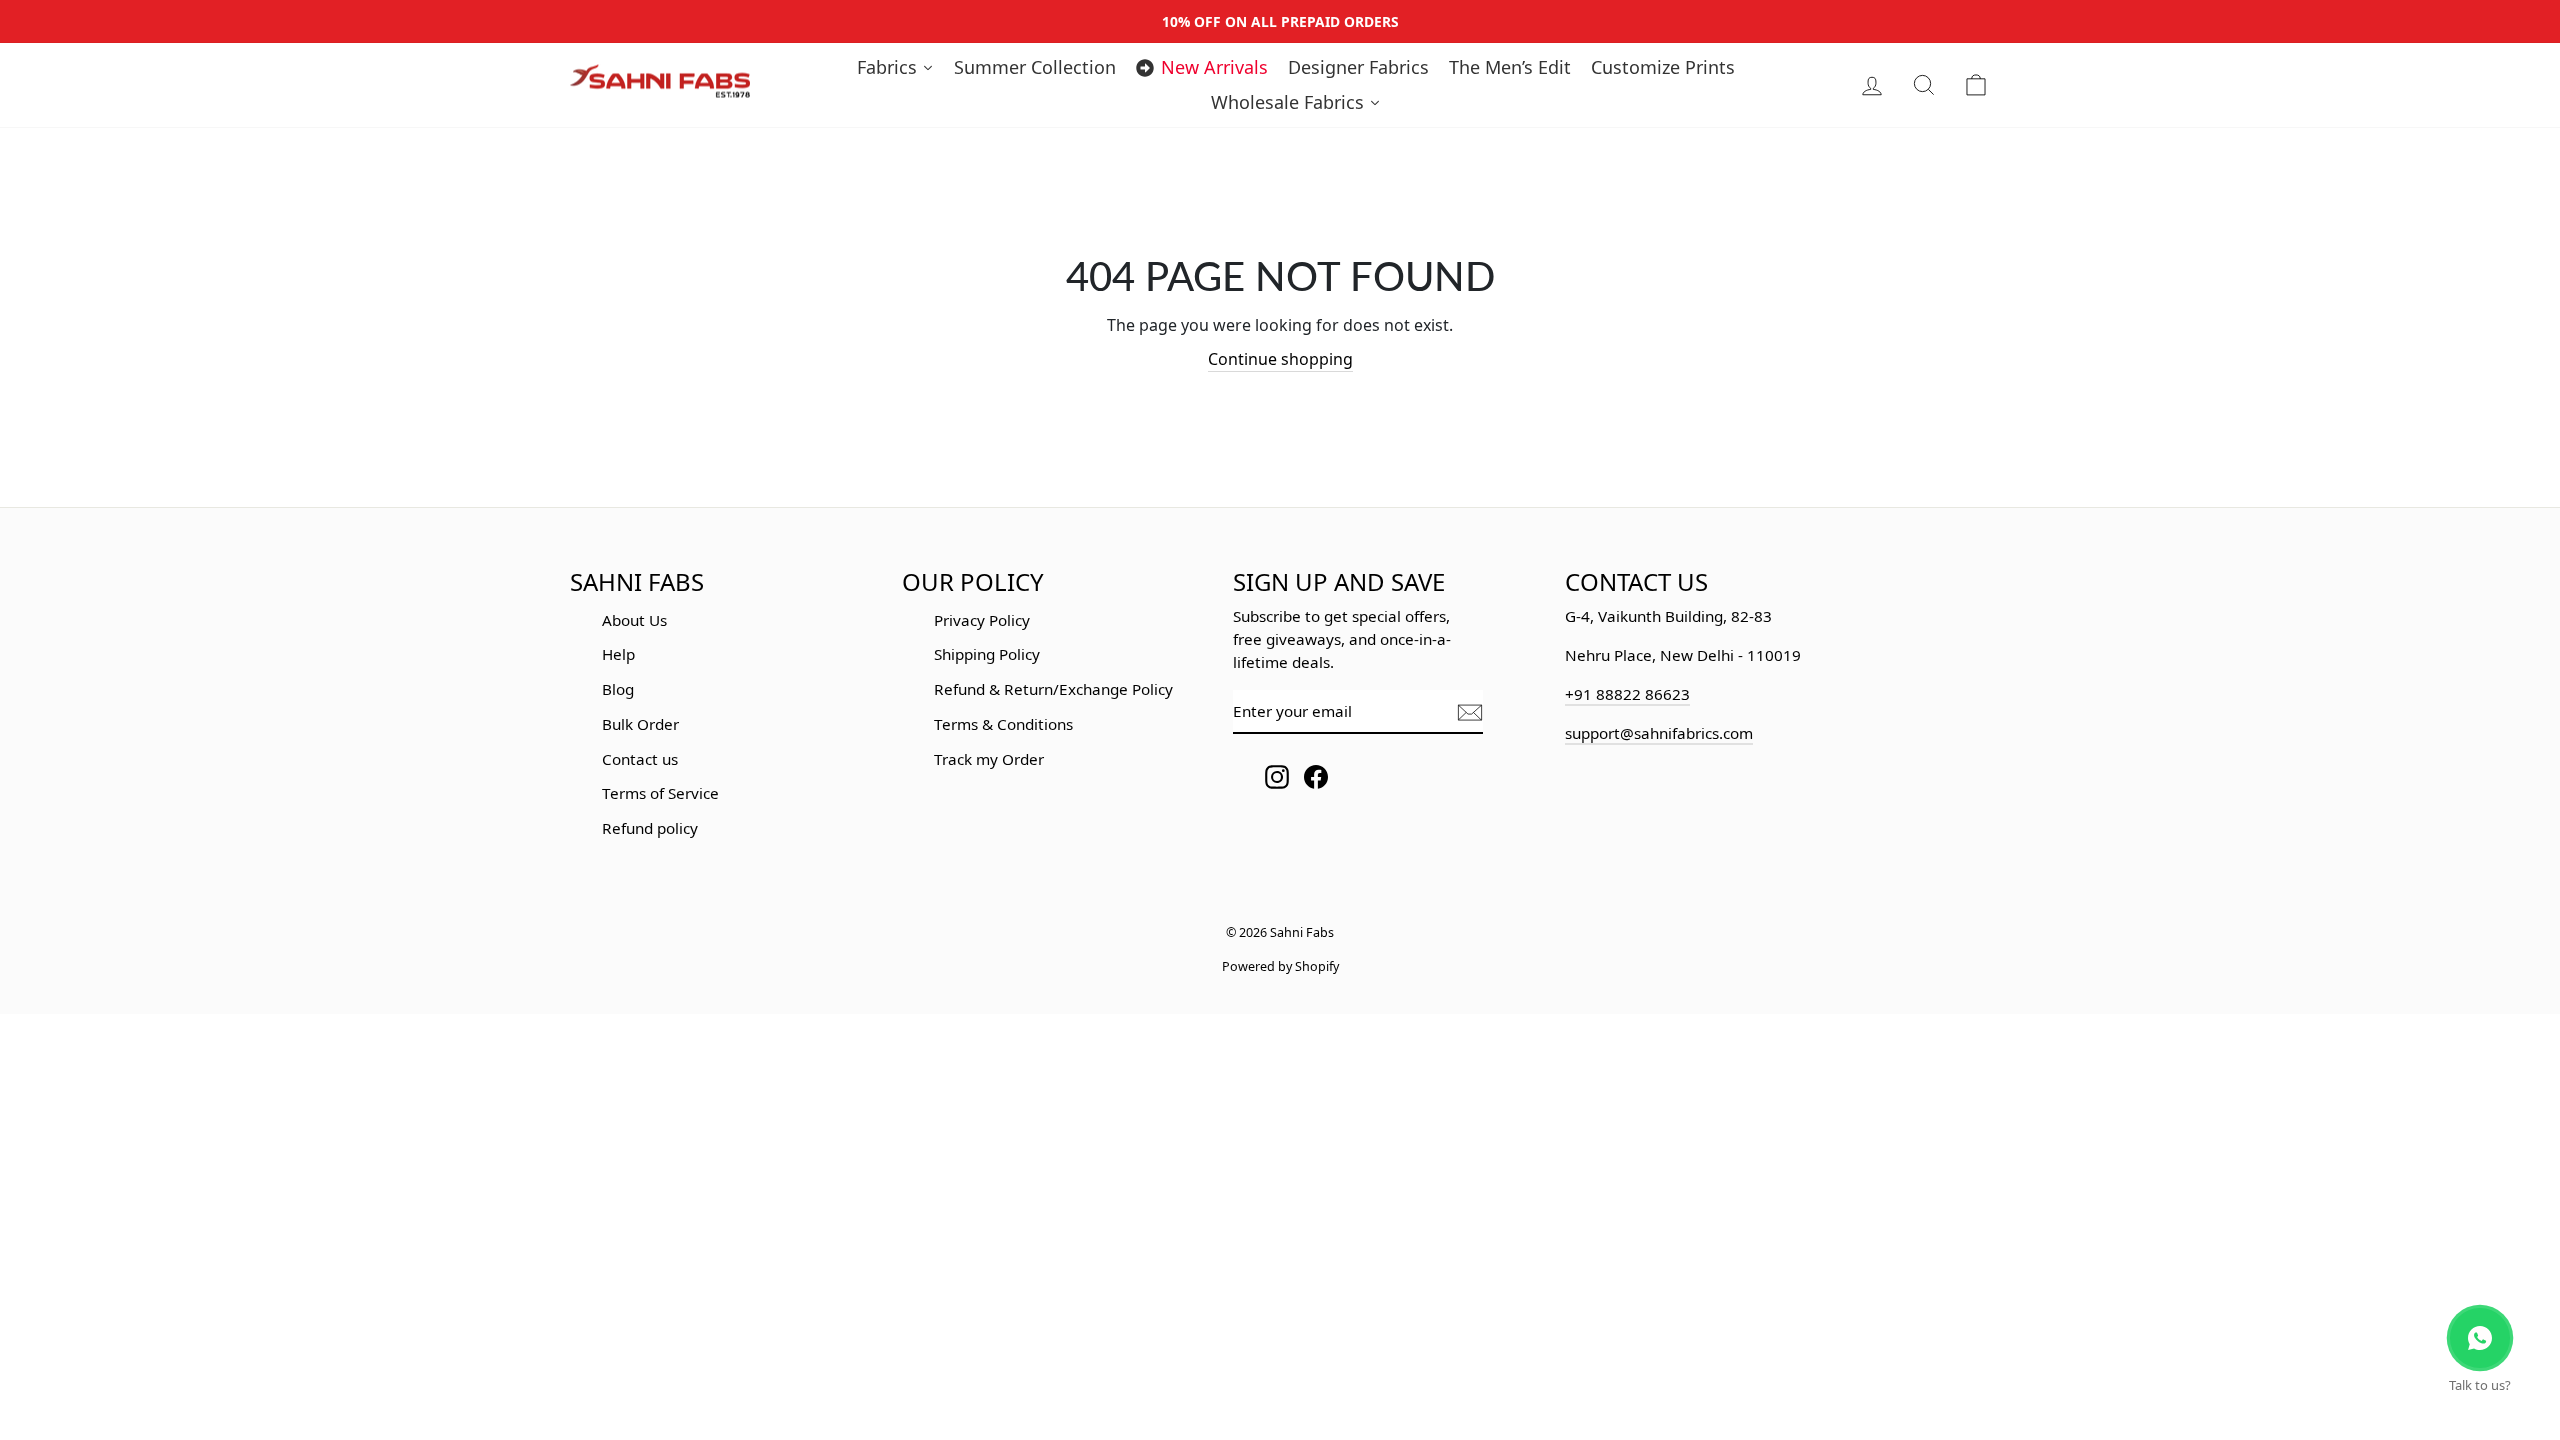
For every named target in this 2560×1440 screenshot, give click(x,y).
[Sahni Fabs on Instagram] (1277, 776)
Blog (618, 689)
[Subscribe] (1470, 712)
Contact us (640, 759)
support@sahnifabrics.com (1659, 733)
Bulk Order (640, 724)
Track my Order (989, 759)
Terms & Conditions (1003, 724)
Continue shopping (1280, 359)
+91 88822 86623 (1627, 694)
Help (618, 654)
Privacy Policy (982, 620)
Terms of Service (660, 793)
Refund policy (650, 828)
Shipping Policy (987, 654)
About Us (634, 620)
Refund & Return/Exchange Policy (1053, 689)
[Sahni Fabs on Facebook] (1316, 776)
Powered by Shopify (1280, 966)
